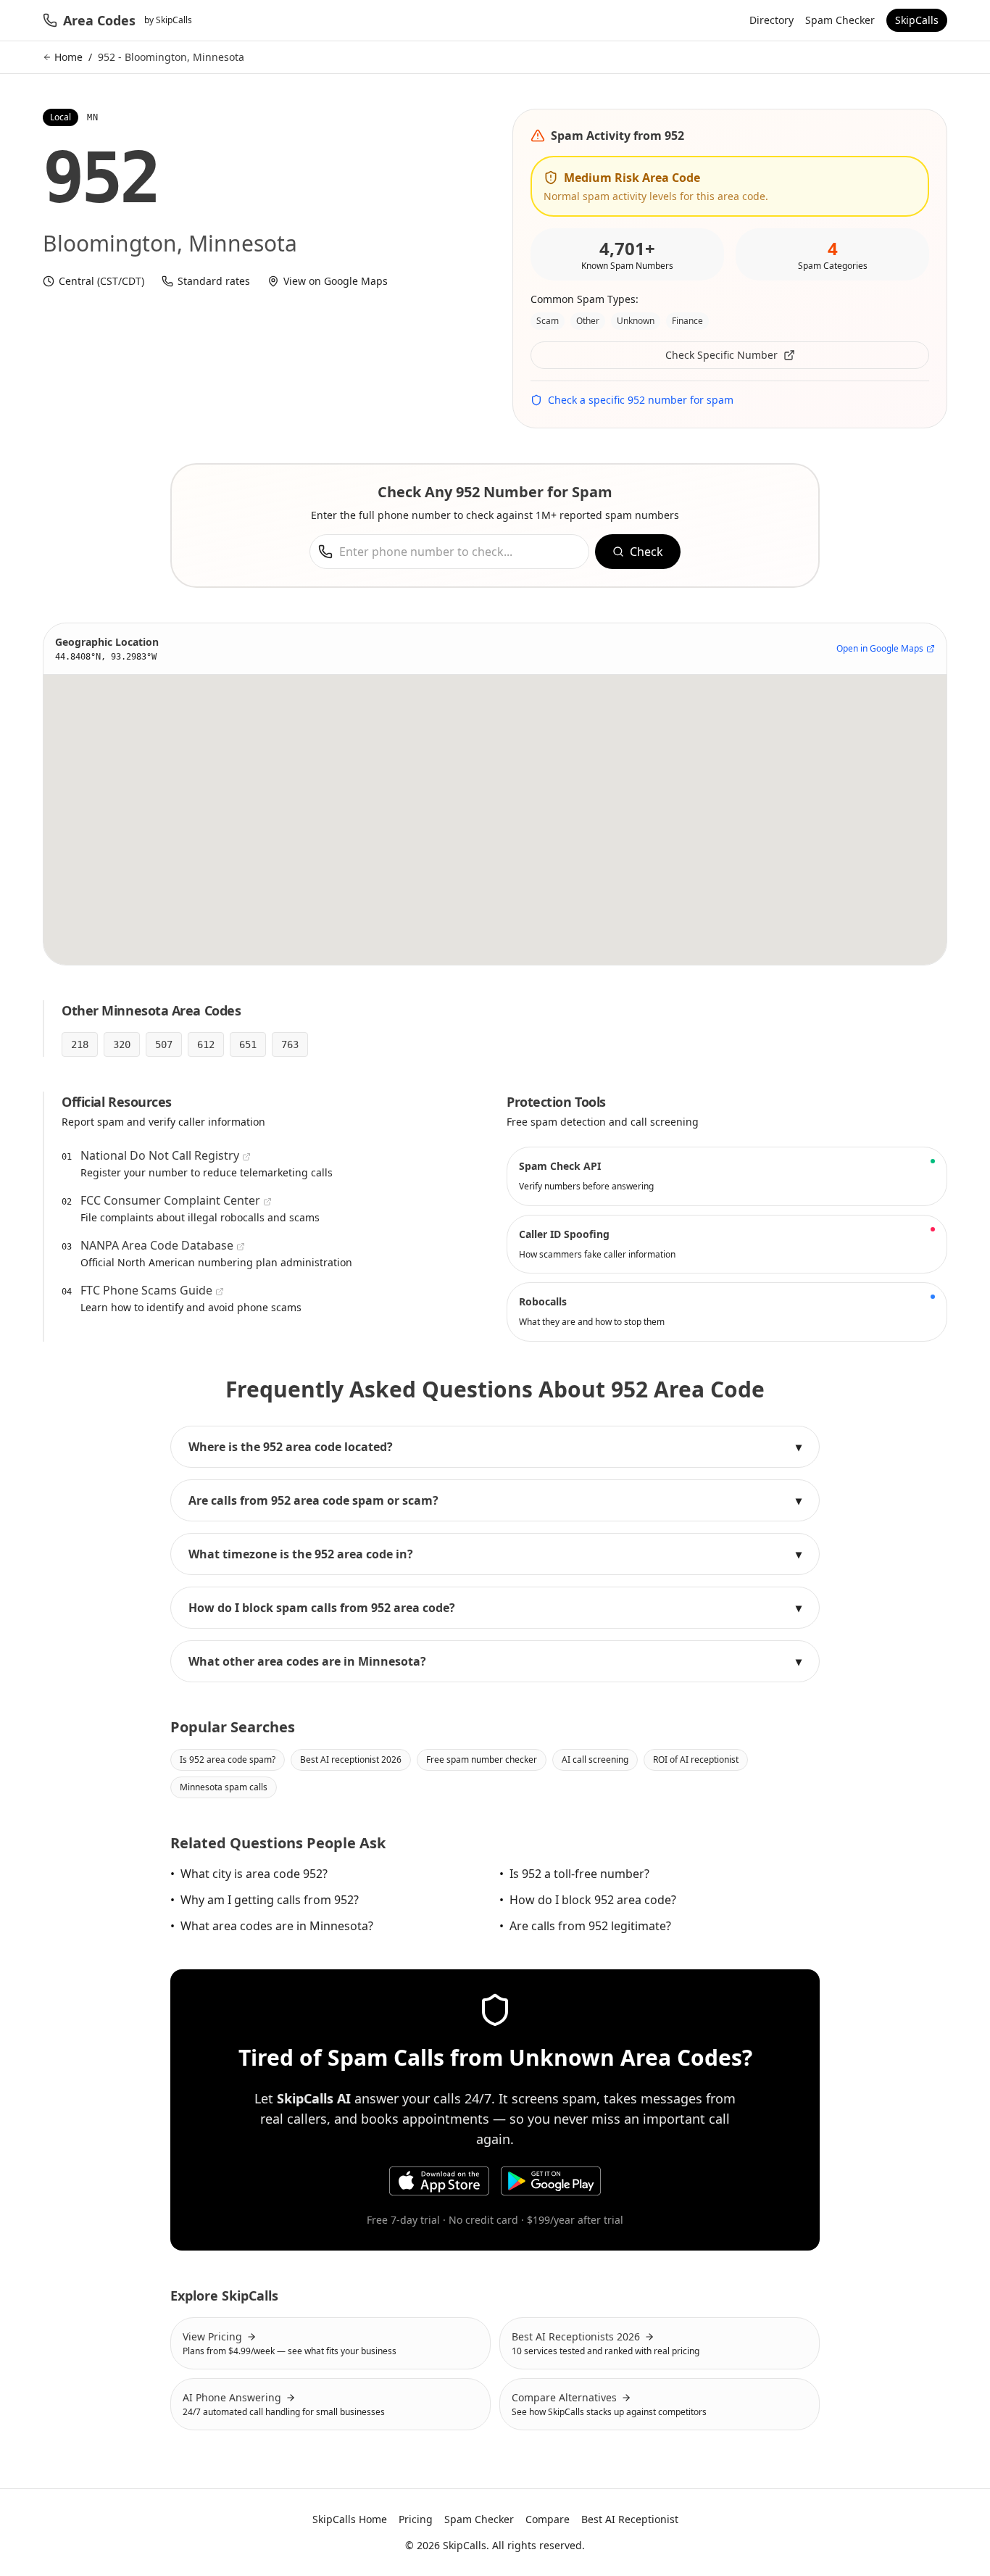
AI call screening (595, 1759)
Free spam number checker (482, 1759)
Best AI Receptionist (630, 2519)
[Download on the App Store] (439, 2181)
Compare (548, 2519)
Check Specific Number (721, 355)
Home (68, 57)
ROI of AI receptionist (696, 1759)
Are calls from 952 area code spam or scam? (495, 1500)
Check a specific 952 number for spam (641, 400)
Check (646, 552)
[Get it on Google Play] (551, 2181)
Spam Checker (840, 20)
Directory (771, 20)
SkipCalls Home (350, 2519)
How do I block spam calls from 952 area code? (495, 1608)
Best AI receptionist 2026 (351, 1759)
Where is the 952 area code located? (495, 1447)
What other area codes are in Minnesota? (495, 1661)
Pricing (416, 2519)
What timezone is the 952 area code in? (495, 1554)
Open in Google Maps (880, 649)
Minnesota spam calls (224, 1787)
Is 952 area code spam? (228, 1759)
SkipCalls (917, 20)
